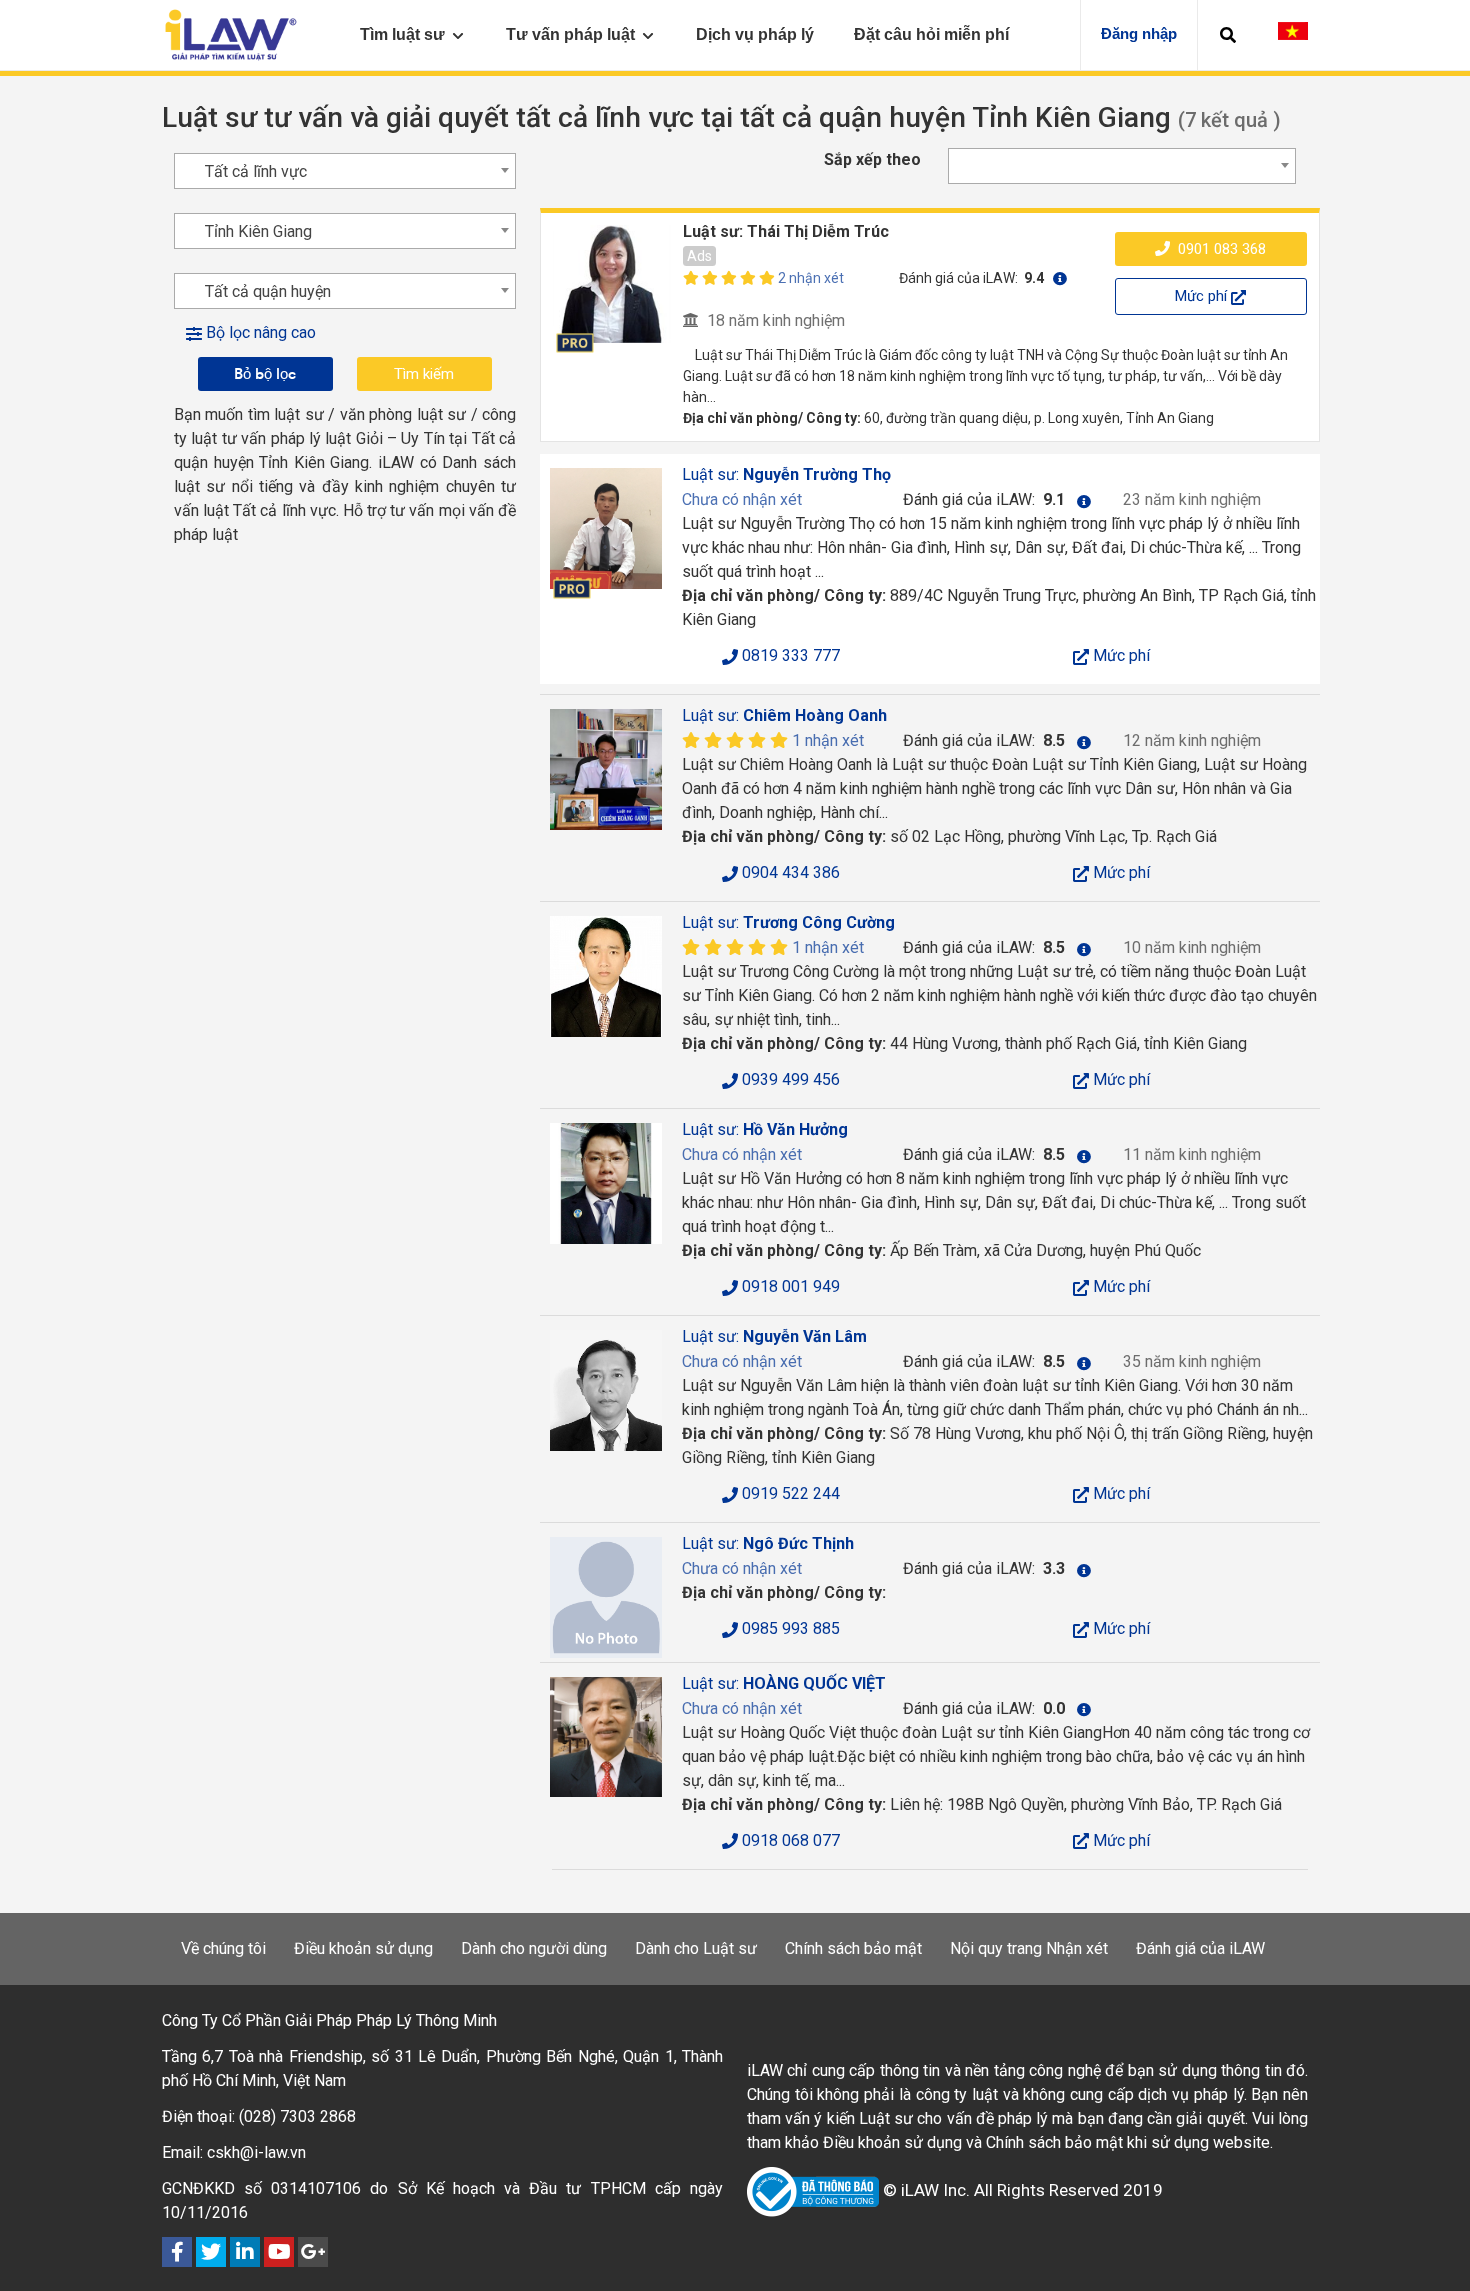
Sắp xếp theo (872, 159)
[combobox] (1122, 166)
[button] (1228, 35)
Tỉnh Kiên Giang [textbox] (258, 231)
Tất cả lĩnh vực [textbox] (256, 171)
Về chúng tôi (223, 1948)
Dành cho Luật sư (696, 1948)
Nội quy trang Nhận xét (1029, 1948)
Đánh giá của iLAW (1200, 1948)
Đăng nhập (1139, 33)
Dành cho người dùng (534, 1948)
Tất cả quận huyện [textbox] (268, 291)
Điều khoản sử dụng (363, 1948)
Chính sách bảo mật (853, 1948)
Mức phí (1203, 296)
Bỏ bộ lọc (265, 373)
